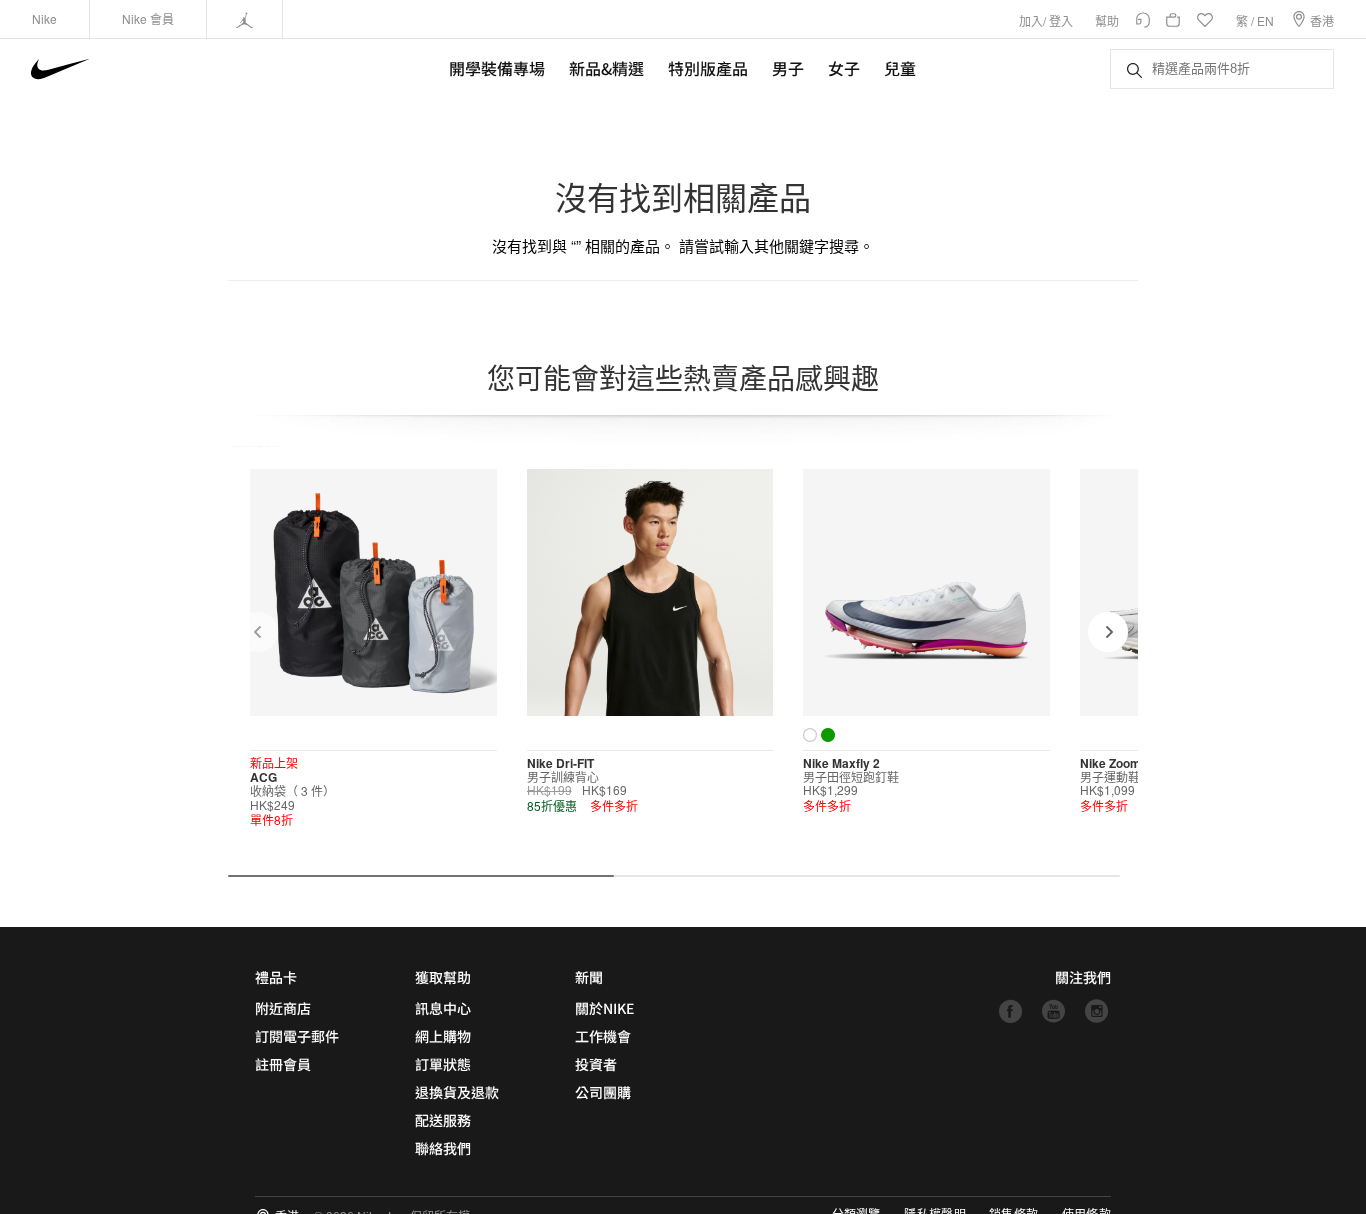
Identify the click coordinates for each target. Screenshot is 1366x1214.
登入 (1061, 20)
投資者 (596, 1064)
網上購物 (443, 1036)
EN (1265, 20)
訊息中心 (443, 1008)
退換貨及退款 (457, 1092)
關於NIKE (604, 1008)
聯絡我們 (443, 1148)
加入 (1031, 20)
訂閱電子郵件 (297, 1036)
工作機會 (603, 1036)
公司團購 (603, 1092)
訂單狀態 (443, 1064)
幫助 (1107, 20)
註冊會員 (283, 1064)
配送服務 (443, 1120)
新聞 (589, 977)
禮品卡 (276, 977)
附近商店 (283, 1008)
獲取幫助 (443, 977)
